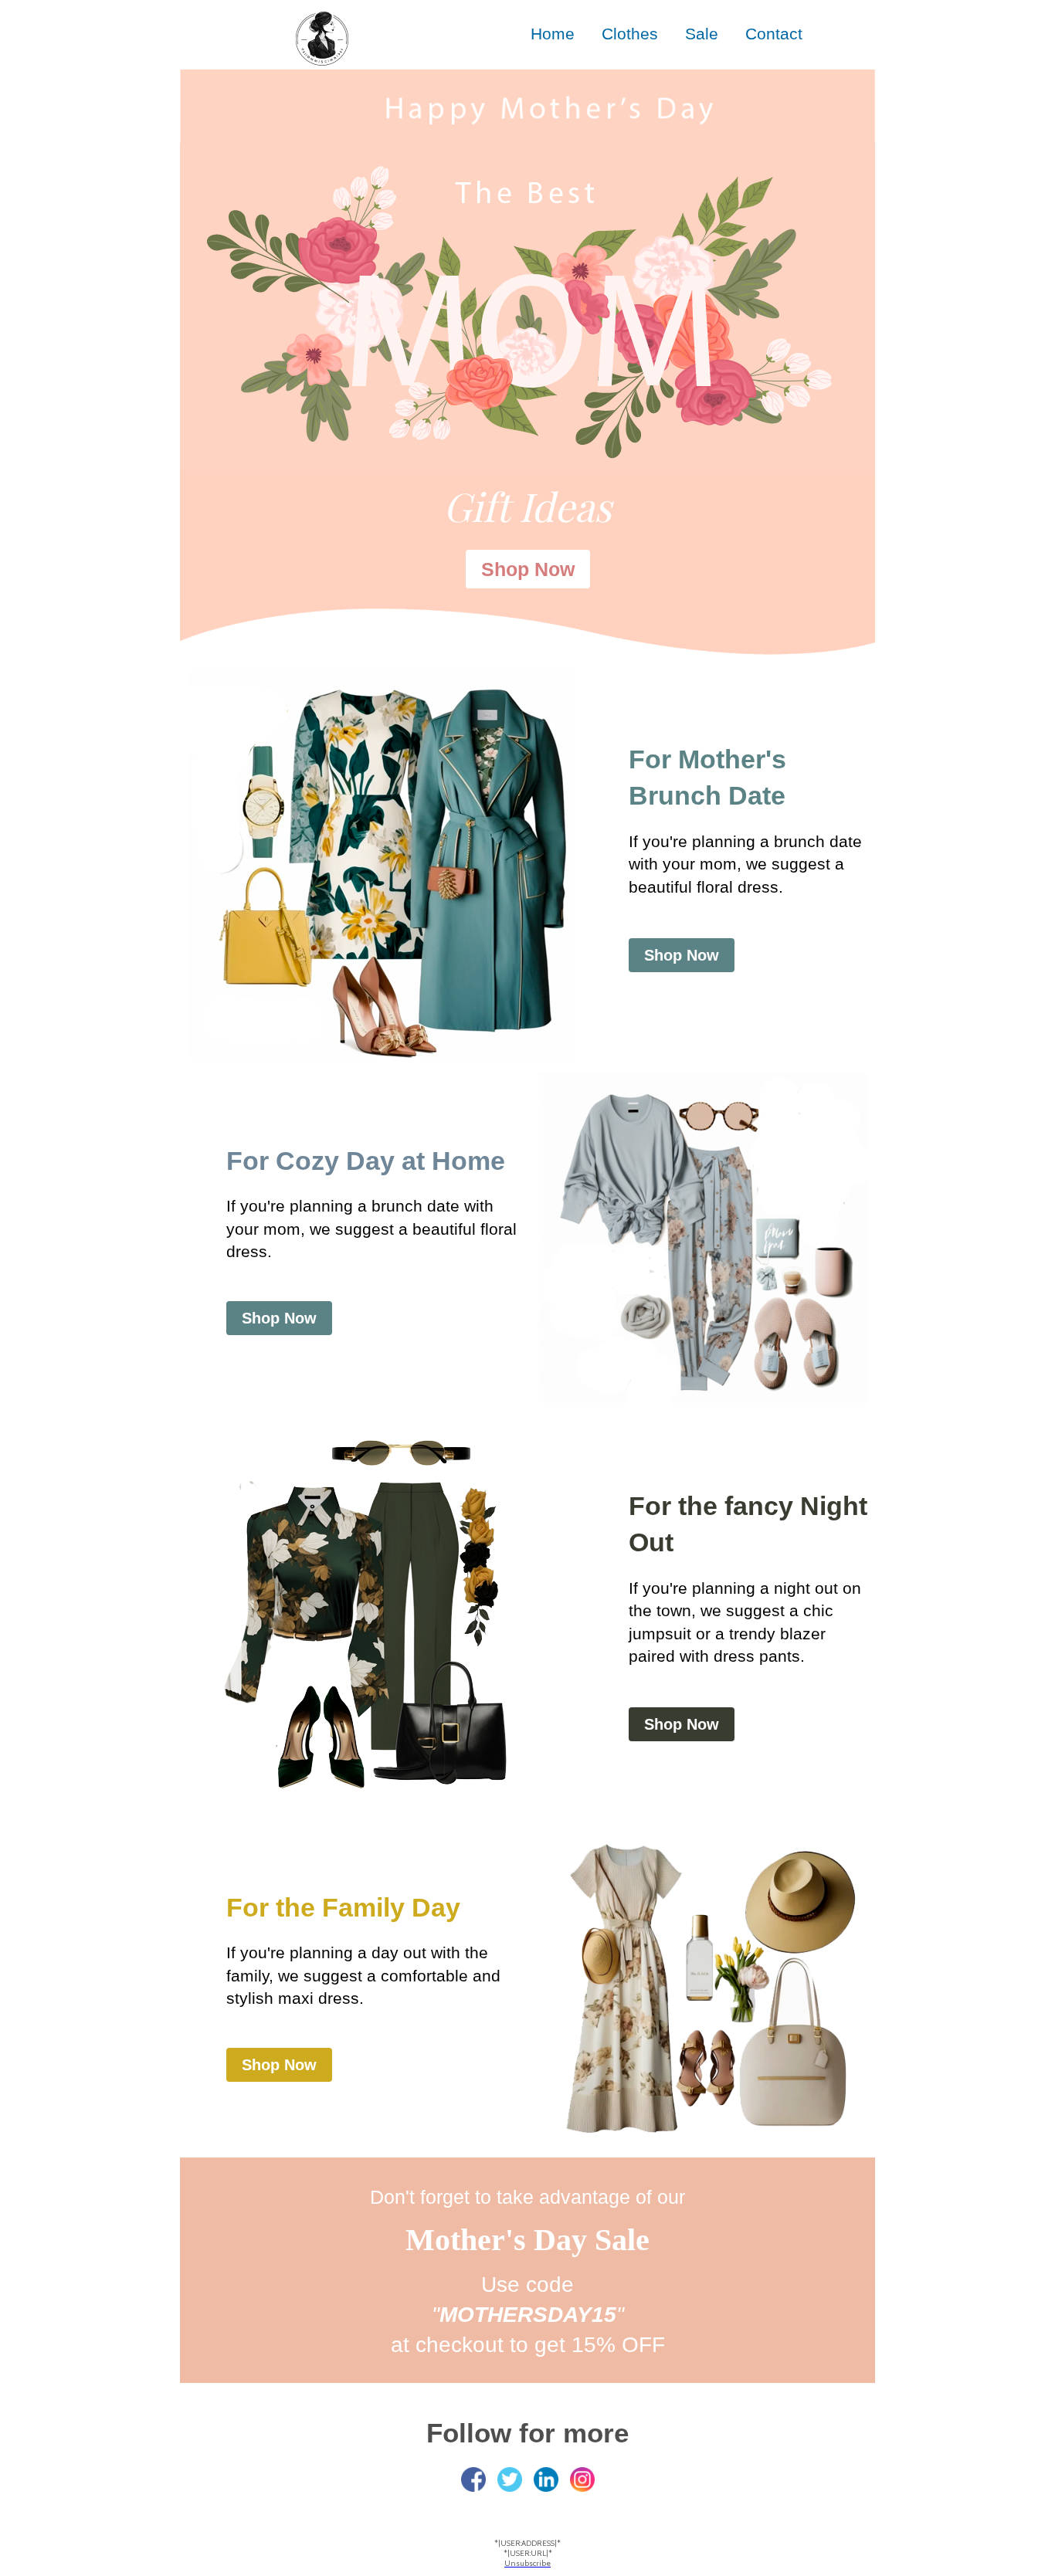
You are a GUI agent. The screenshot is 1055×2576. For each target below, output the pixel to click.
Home (553, 34)
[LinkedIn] (546, 2479)
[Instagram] (582, 2479)
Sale (702, 34)
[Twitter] (510, 2479)
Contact (774, 34)
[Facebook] (473, 2479)
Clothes (630, 34)
